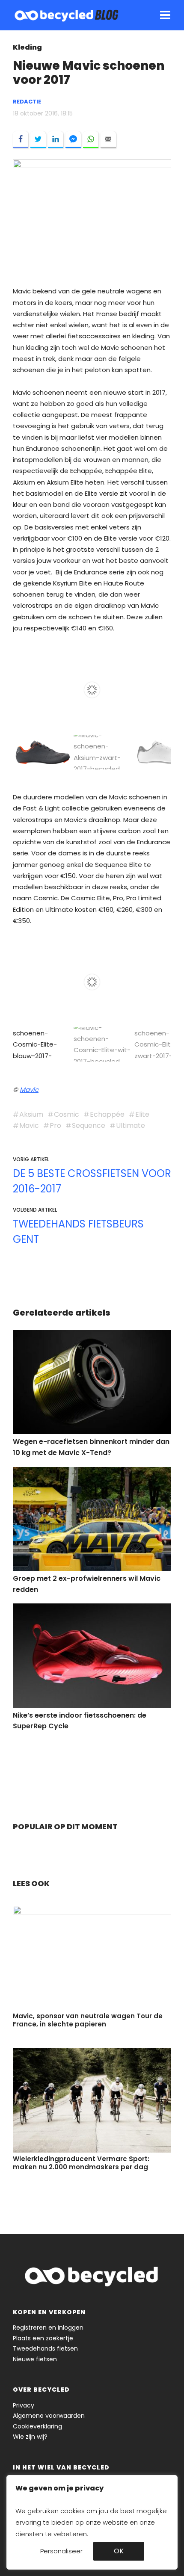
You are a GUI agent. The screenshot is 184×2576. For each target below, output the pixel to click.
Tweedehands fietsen (45, 2348)
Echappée (107, 1114)
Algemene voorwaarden (49, 2416)
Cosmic (67, 1114)
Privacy (24, 2405)
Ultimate (131, 1125)
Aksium (31, 1114)
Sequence (89, 1125)
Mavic (29, 1090)
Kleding (27, 47)
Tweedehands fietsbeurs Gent (78, 1232)
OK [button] (119, 2551)
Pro (55, 1125)
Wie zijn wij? (30, 2437)
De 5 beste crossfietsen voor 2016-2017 (92, 1181)
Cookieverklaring (37, 2426)
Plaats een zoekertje (43, 2338)
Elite (142, 1114)
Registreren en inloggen (48, 2328)
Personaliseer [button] (61, 2551)
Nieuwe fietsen (35, 2359)
